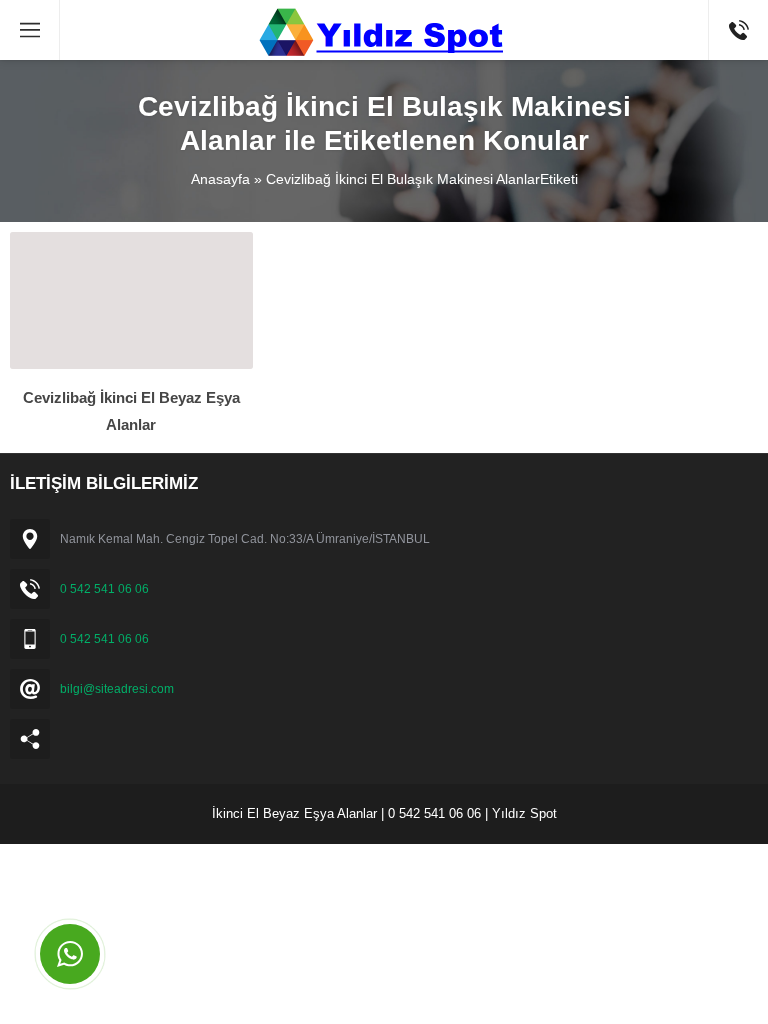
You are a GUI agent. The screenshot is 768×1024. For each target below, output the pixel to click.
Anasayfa (220, 179)
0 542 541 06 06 (104, 589)
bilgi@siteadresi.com (117, 689)
